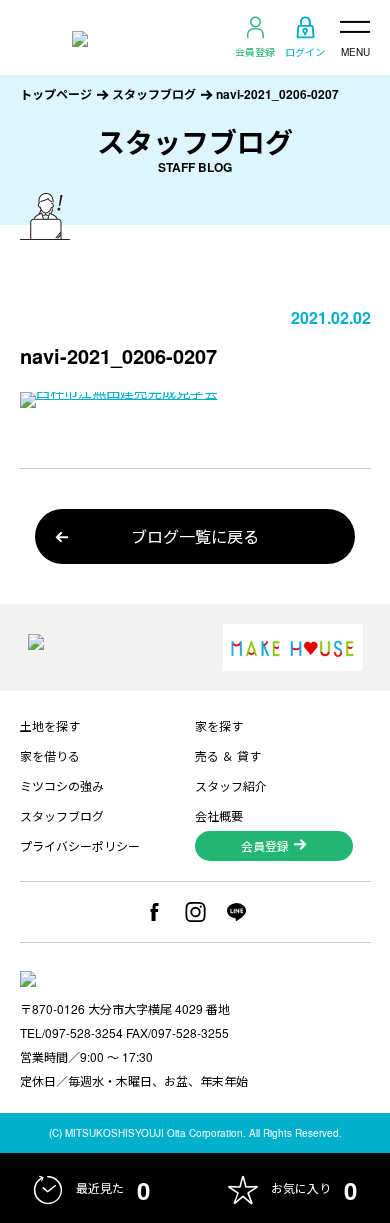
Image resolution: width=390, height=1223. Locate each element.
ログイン (305, 51)
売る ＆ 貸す (228, 755)
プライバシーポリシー (80, 845)
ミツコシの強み (62, 785)
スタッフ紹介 (231, 785)
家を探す (219, 725)
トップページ (56, 94)
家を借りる (50, 755)
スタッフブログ (154, 94)
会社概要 (219, 815)
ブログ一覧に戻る (195, 536)
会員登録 (255, 51)
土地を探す (50, 725)
